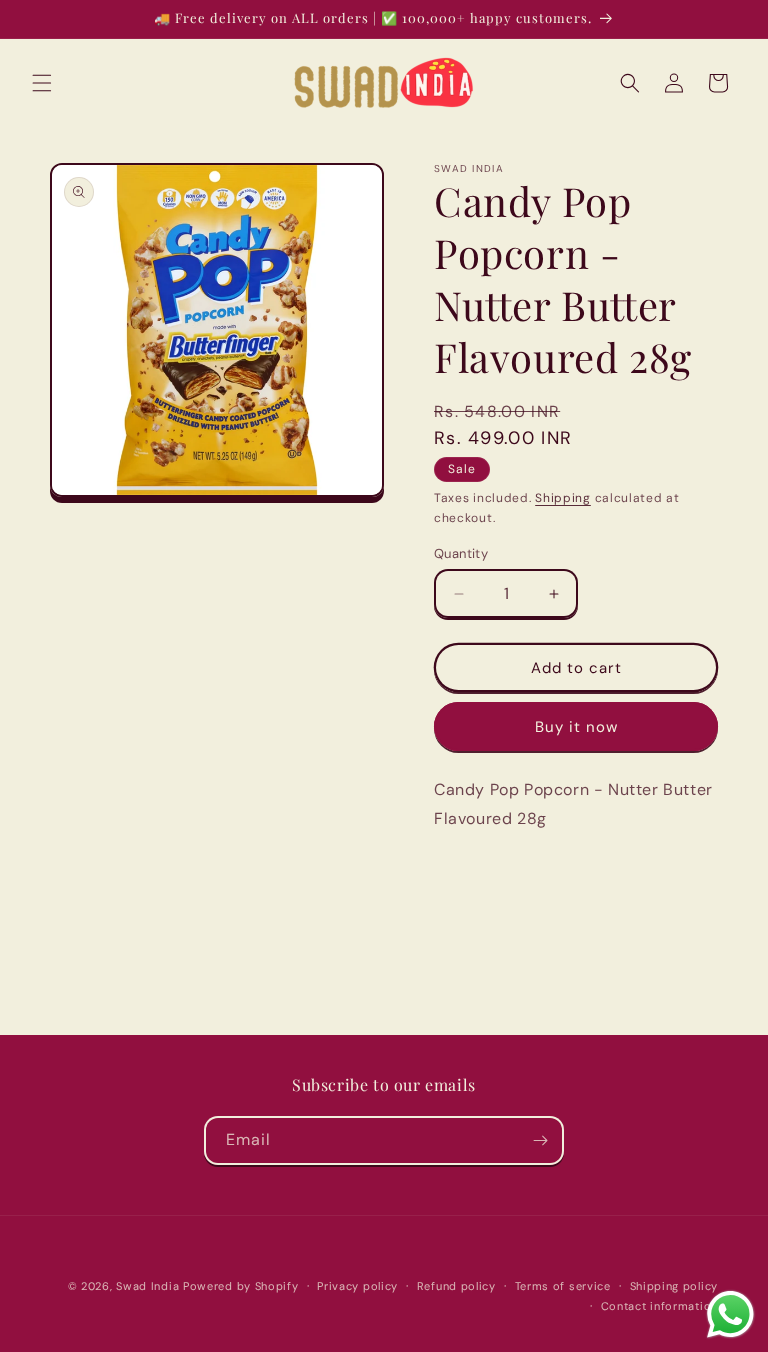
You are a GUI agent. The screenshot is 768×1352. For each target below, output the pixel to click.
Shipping (563, 498)
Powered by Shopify (241, 1286)
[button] (42, 83)
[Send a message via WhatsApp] (730, 1314)
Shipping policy (674, 1286)
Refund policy (456, 1286)
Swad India (147, 1286)
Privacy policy (357, 1286)
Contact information (659, 1306)
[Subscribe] (540, 1140)
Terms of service (563, 1286)
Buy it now (576, 727)
